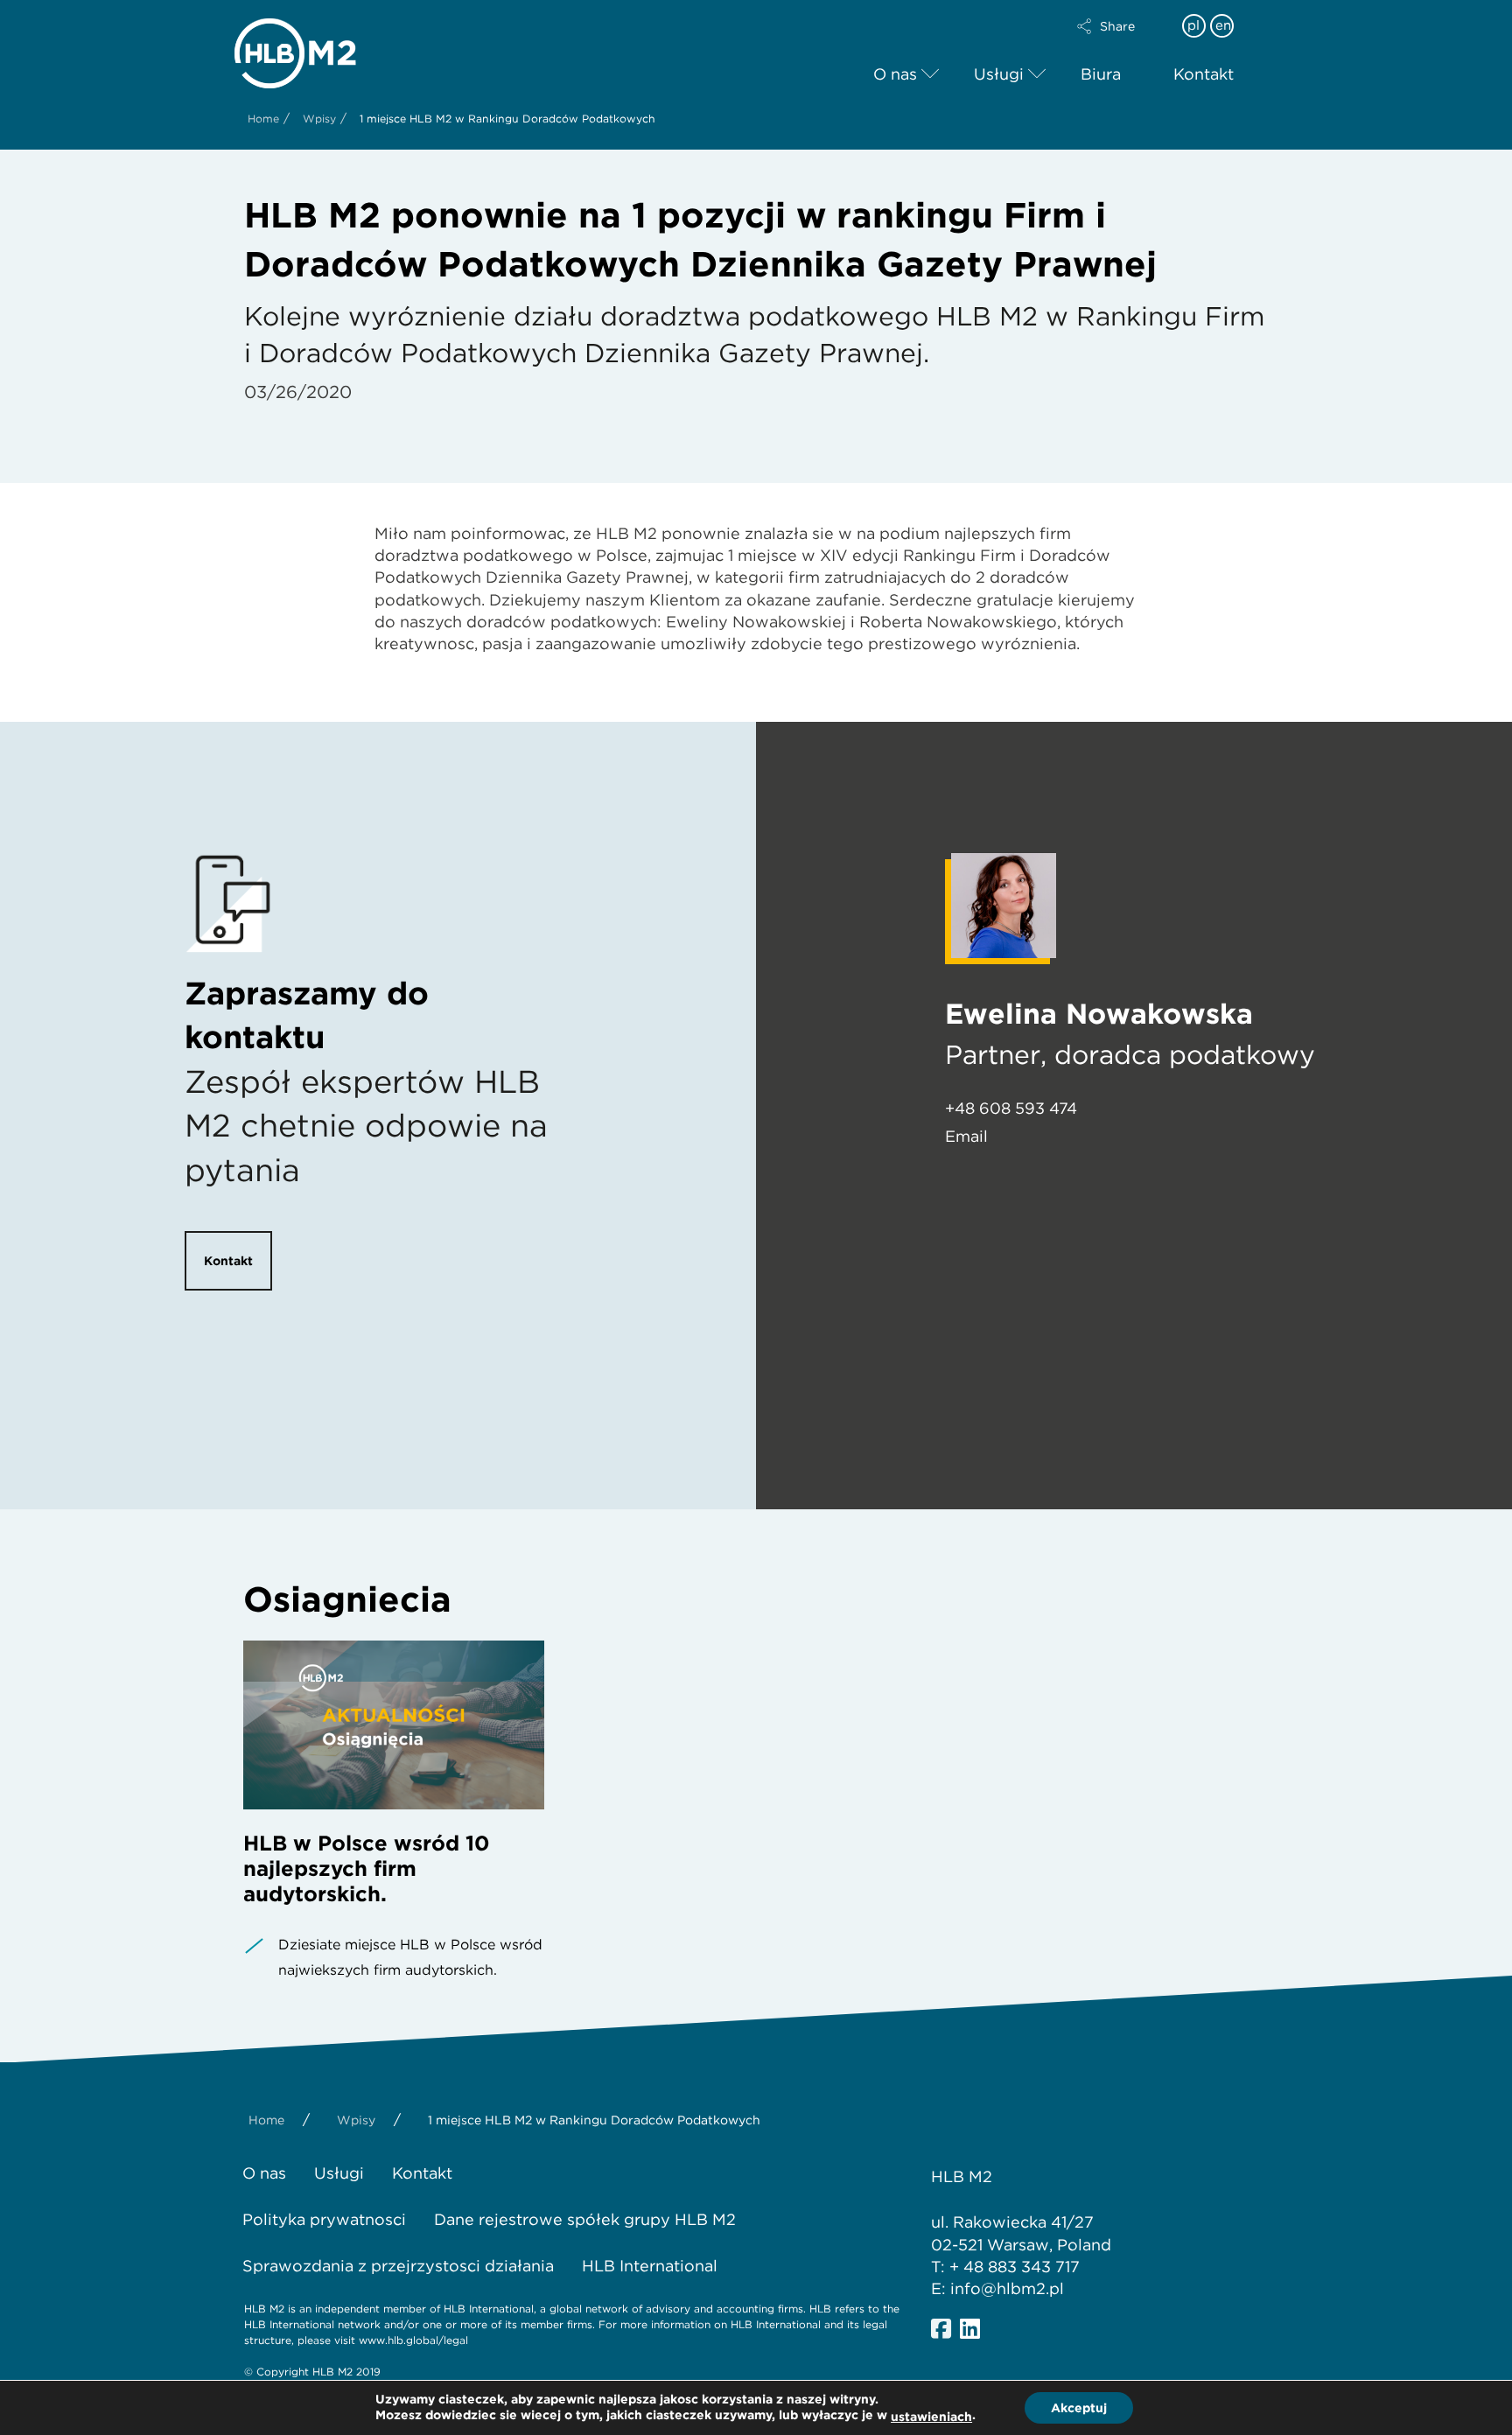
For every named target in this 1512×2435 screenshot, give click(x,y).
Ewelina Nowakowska (1099, 1014)
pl (1193, 25)
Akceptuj (1079, 2408)
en (1223, 25)
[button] (1121, 26)
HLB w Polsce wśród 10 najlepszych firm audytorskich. (367, 1868)
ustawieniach (931, 2417)
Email (966, 1136)
